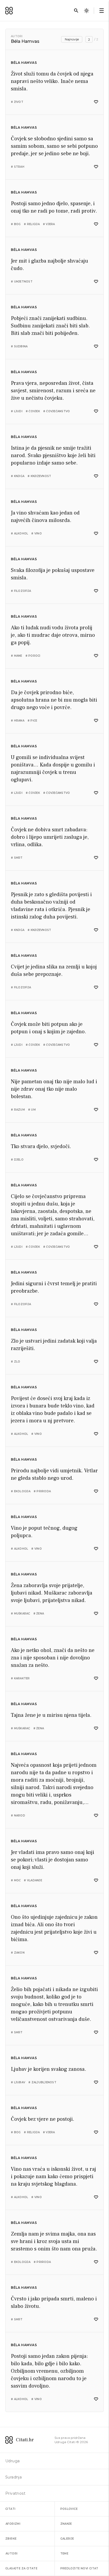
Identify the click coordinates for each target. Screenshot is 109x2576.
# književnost (39, 476)
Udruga (12, 2461)
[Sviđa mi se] (96, 102)
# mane (17, 656)
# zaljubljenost (42, 2082)
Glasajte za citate (21, 2568)
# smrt (17, 858)
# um (32, 1110)
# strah (18, 167)
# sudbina (19, 346)
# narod (18, 1816)
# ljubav (18, 2082)
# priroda (42, 1491)
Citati (10, 2509)
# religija (32, 224)
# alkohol (19, 534)
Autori (17, 36)
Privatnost (15, 2493)
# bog (16, 224)
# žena (39, 1614)
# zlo (15, 1362)
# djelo (17, 1160)
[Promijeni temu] (87, 11)
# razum (18, 1110)
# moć (16, 1880)
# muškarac (21, 1614)
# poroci (33, 656)
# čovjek (33, 411)
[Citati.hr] (9, 11)
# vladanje (33, 1880)
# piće (32, 721)
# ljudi (17, 411)
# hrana (18, 721)
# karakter (20, 1678)
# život (17, 102)
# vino (37, 534)
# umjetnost (22, 282)
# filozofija (21, 591)
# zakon (18, 1953)
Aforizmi (13, 2524)
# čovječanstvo (57, 411)
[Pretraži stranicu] (76, 11)
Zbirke (11, 2539)
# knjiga (18, 476)
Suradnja (13, 2477)
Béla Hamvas (24, 63)
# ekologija (21, 1491)
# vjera (49, 224)
